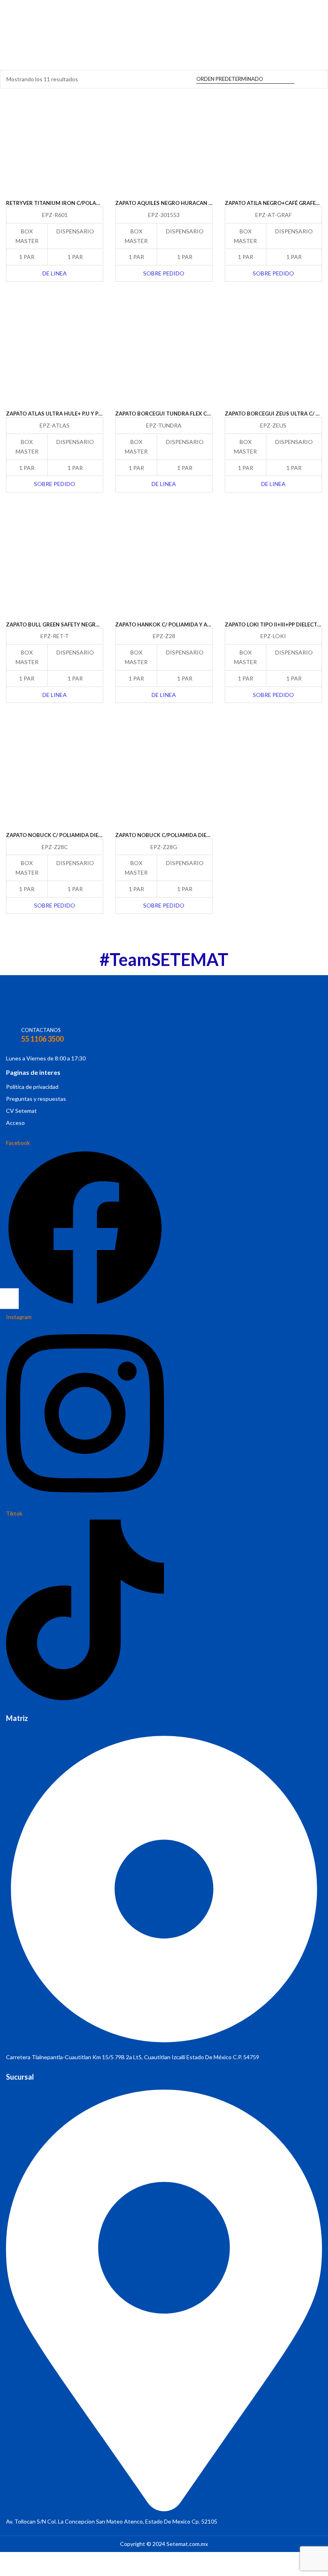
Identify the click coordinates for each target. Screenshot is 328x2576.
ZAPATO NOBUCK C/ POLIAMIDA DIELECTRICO (65, 835)
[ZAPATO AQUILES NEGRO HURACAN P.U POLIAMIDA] (164, 145)
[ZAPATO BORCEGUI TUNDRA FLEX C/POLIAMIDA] (164, 356)
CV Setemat (21, 1111)
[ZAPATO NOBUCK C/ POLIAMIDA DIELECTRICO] (55, 777)
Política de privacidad (32, 1087)
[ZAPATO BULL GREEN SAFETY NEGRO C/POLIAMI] (55, 566)
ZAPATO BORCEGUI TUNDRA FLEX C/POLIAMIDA (177, 414)
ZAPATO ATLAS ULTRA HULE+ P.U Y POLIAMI (62, 414)
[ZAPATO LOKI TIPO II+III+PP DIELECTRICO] (273, 566)
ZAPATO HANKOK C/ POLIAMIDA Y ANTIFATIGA (175, 624)
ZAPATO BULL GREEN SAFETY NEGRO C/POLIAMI (67, 624)
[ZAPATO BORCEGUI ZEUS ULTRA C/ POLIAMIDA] (273, 356)
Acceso (15, 1123)
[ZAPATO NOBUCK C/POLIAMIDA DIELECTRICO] (164, 777)
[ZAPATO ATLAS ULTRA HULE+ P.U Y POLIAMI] (55, 356)
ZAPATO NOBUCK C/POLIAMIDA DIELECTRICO (174, 835)
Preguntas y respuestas (36, 1099)
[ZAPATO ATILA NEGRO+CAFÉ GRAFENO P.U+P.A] (273, 145)
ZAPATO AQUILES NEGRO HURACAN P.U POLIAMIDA (181, 203)
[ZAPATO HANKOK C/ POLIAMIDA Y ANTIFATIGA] (164, 566)
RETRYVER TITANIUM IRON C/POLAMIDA (58, 203)
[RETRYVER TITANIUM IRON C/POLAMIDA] (55, 145)
